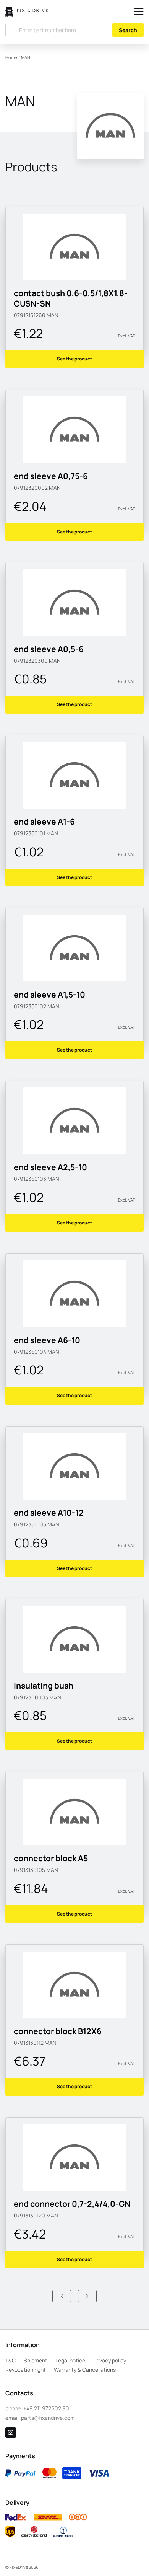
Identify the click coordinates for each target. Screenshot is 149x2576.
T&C (11, 2360)
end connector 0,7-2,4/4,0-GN (72, 2204)
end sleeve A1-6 (44, 822)
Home (11, 57)
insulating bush (44, 1686)
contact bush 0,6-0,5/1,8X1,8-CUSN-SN (71, 298)
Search (128, 30)
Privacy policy (110, 2360)
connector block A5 (51, 1858)
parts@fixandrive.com (48, 2418)
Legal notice (70, 2360)
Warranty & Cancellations (85, 2370)
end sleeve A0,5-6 (49, 649)
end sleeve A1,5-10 (49, 995)
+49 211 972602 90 (46, 2408)
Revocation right (26, 2370)
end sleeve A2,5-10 (50, 1167)
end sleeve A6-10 (47, 1340)
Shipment (36, 2360)
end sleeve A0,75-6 (51, 476)
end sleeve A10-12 (49, 1513)
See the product (74, 359)
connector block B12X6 (58, 2031)
